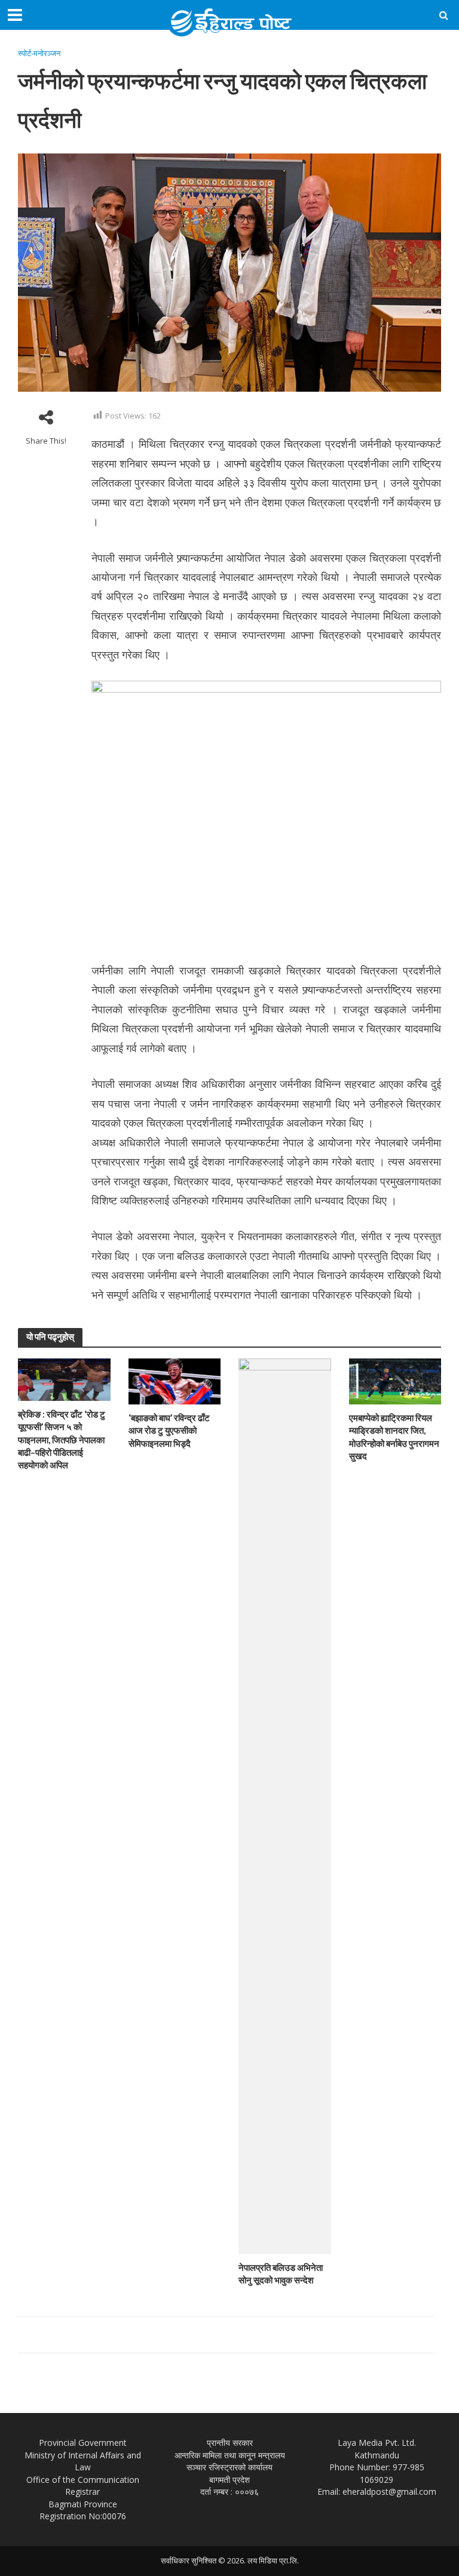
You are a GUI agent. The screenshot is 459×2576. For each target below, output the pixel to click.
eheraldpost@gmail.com (389, 2492)
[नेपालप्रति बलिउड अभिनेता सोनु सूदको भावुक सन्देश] (285, 1805)
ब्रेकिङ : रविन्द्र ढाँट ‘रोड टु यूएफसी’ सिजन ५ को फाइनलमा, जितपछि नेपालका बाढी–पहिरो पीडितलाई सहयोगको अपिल (62, 1439)
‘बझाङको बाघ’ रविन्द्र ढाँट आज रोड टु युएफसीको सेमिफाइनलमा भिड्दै (169, 1430)
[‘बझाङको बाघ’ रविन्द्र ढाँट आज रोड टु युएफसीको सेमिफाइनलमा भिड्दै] (175, 1380)
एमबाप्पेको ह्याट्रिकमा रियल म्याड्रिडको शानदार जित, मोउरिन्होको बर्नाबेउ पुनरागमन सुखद (394, 1437)
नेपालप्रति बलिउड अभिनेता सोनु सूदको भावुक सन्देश (281, 2274)
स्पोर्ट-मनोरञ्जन (39, 53)
